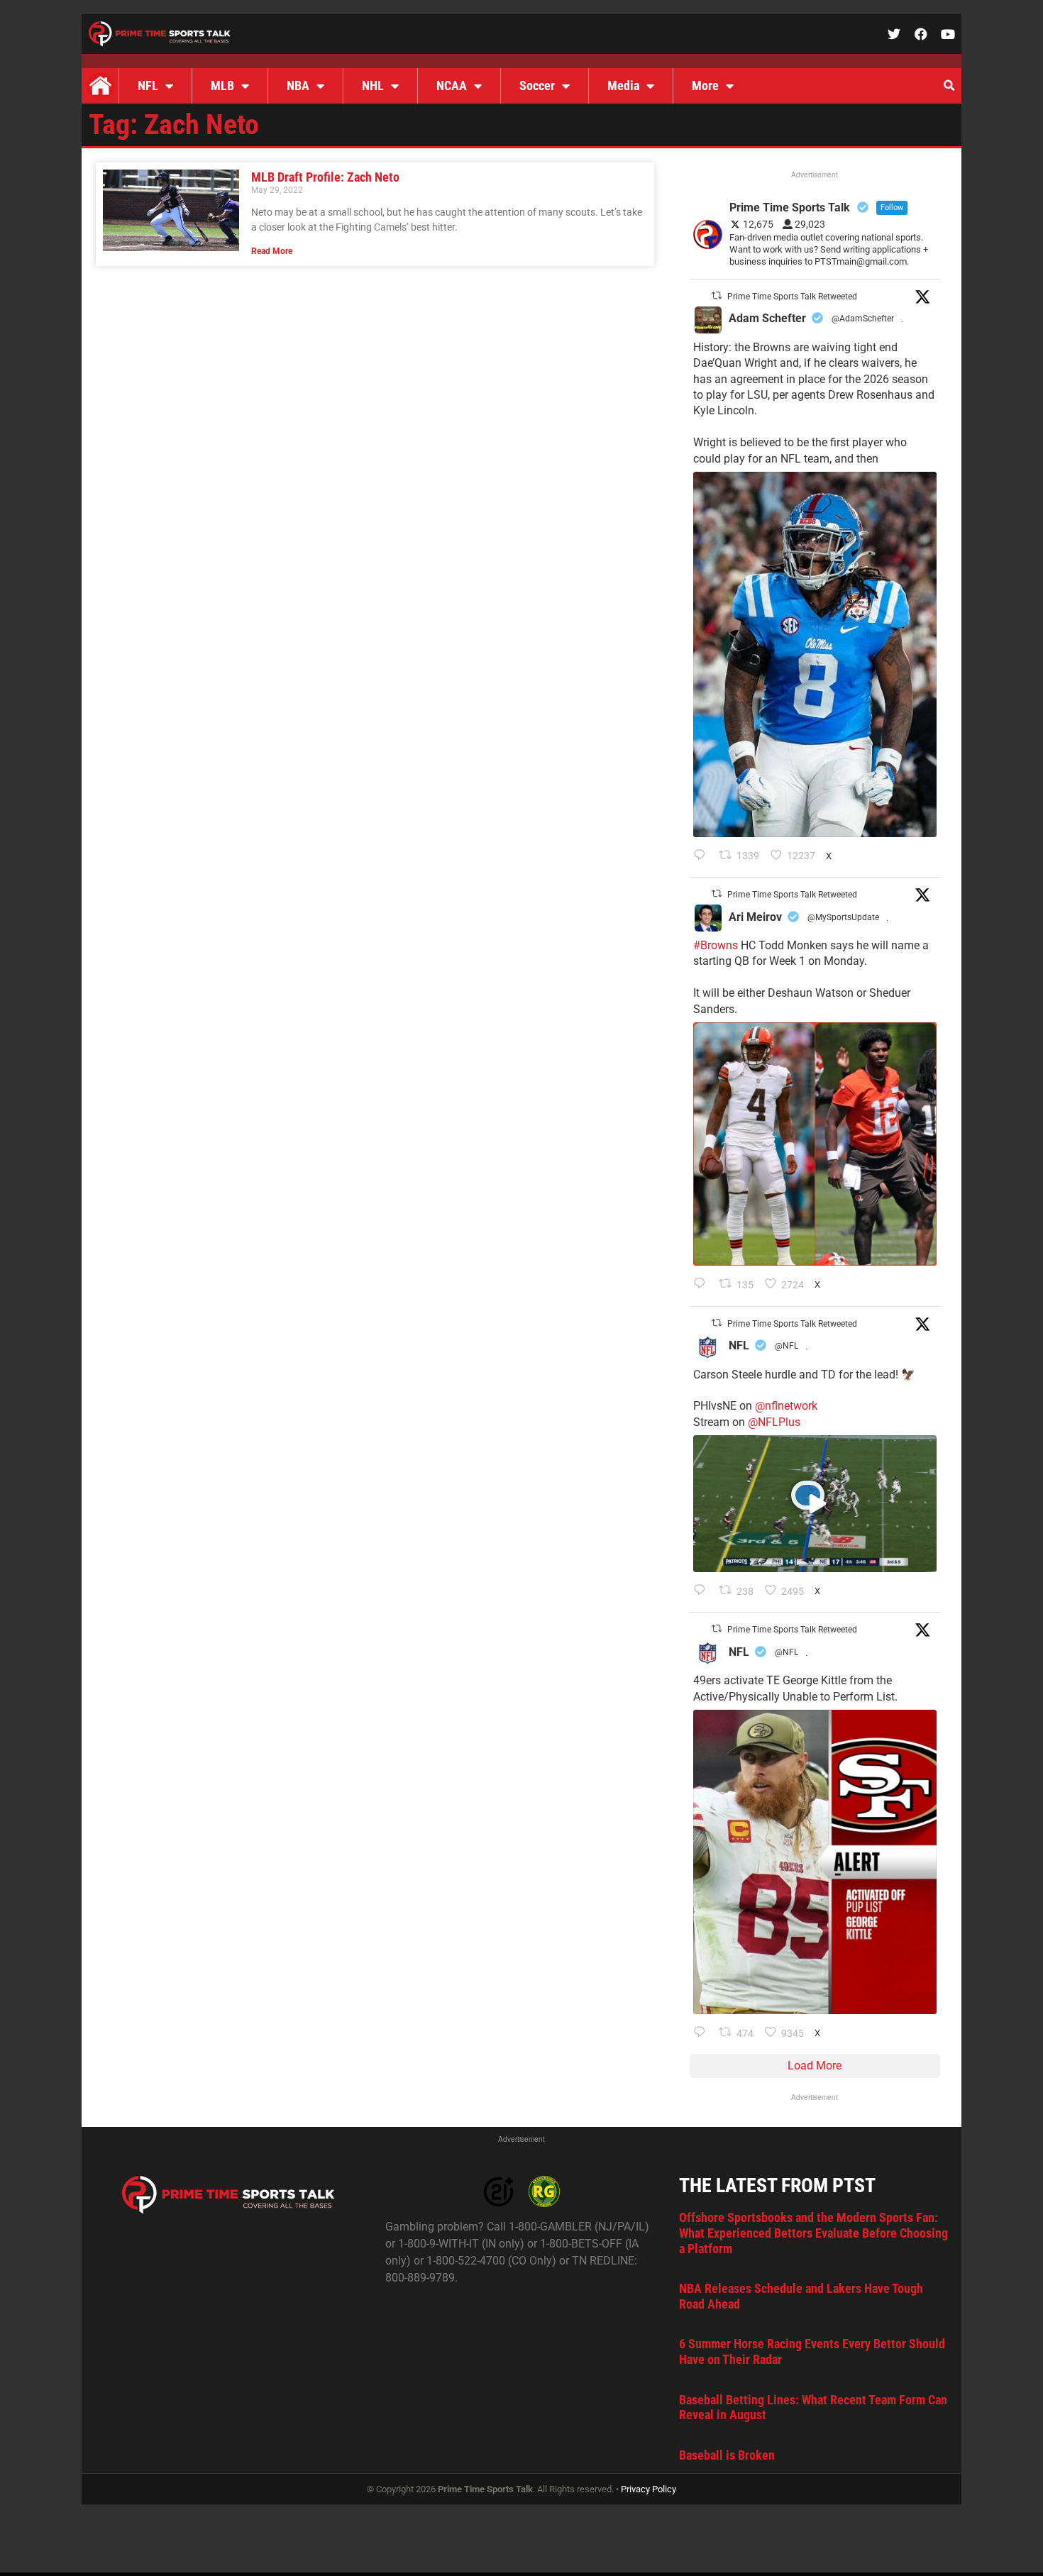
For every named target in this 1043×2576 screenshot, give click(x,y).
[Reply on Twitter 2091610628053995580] (703, 1285)
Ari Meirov (755, 917)
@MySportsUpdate (843, 917)
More (705, 85)
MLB (222, 85)
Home (100, 86)
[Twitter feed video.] (815, 1504)
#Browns (716, 945)
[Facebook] (921, 34)
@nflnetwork (786, 1406)
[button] (949, 86)
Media (623, 85)
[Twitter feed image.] (815, 654)
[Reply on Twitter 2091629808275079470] (703, 856)
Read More (272, 251)
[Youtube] (948, 34)
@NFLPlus (774, 1422)
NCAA (452, 85)
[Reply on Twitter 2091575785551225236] (703, 2033)
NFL (148, 85)
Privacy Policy (649, 2489)
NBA (298, 85)
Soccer (537, 85)
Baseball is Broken (727, 2455)
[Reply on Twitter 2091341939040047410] (703, 1591)
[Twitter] (894, 34)
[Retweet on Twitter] (717, 295)
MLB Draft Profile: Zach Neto (325, 177)
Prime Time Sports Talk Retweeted (792, 297)
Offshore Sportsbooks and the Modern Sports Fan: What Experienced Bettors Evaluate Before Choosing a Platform (813, 2233)
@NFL (787, 1346)
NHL (373, 85)
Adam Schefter (767, 318)
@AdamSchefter (863, 319)
